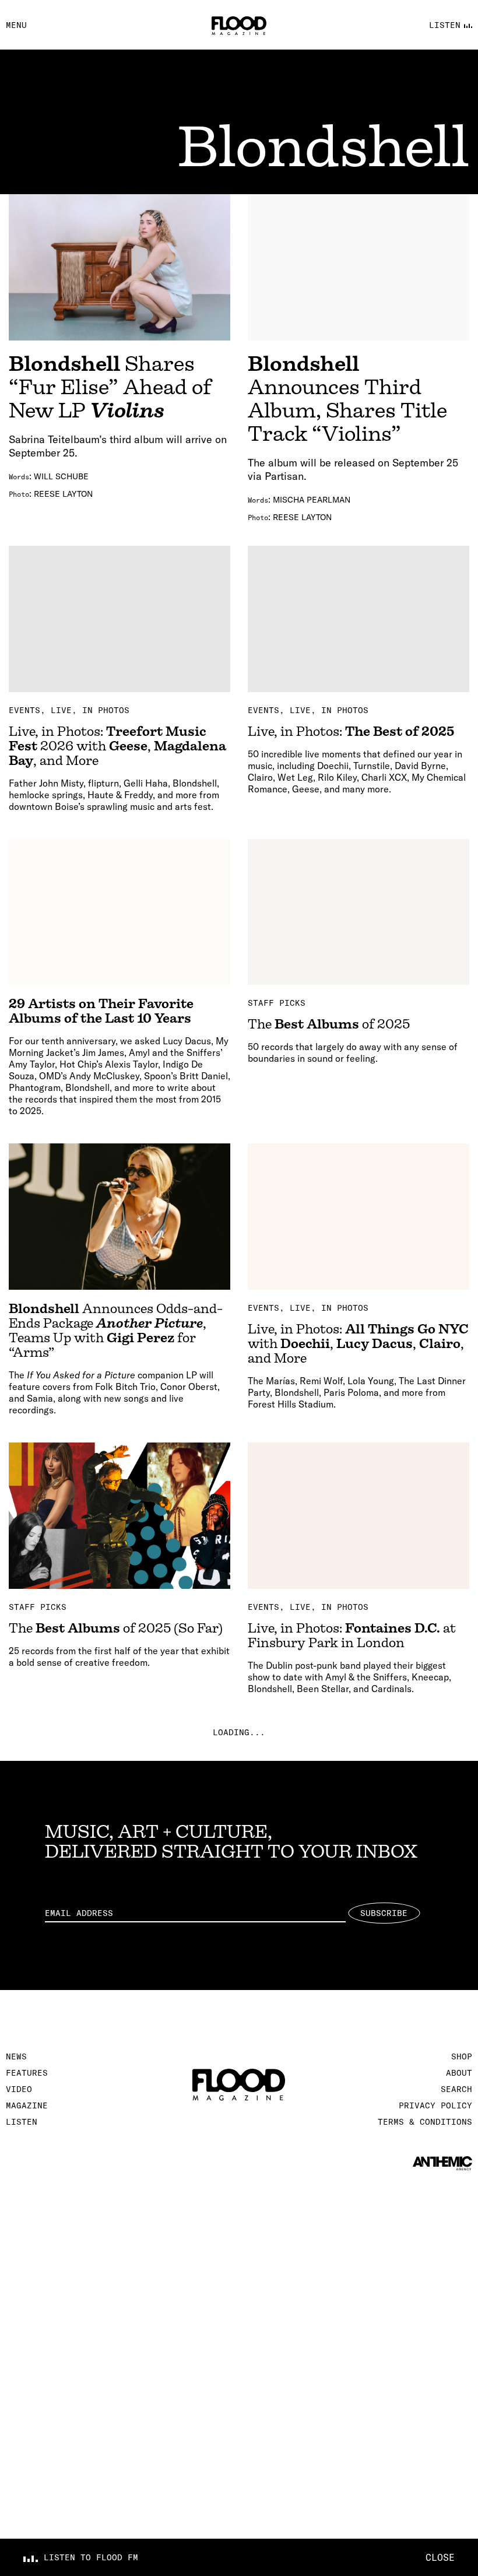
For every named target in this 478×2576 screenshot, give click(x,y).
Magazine (27, 2105)
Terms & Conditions (425, 2122)
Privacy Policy (435, 2105)
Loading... (239, 1732)
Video (19, 2089)
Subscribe (384, 1913)
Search (456, 2089)
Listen (22, 2122)
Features (27, 2073)
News (16, 2056)
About (459, 2073)
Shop (462, 2056)
